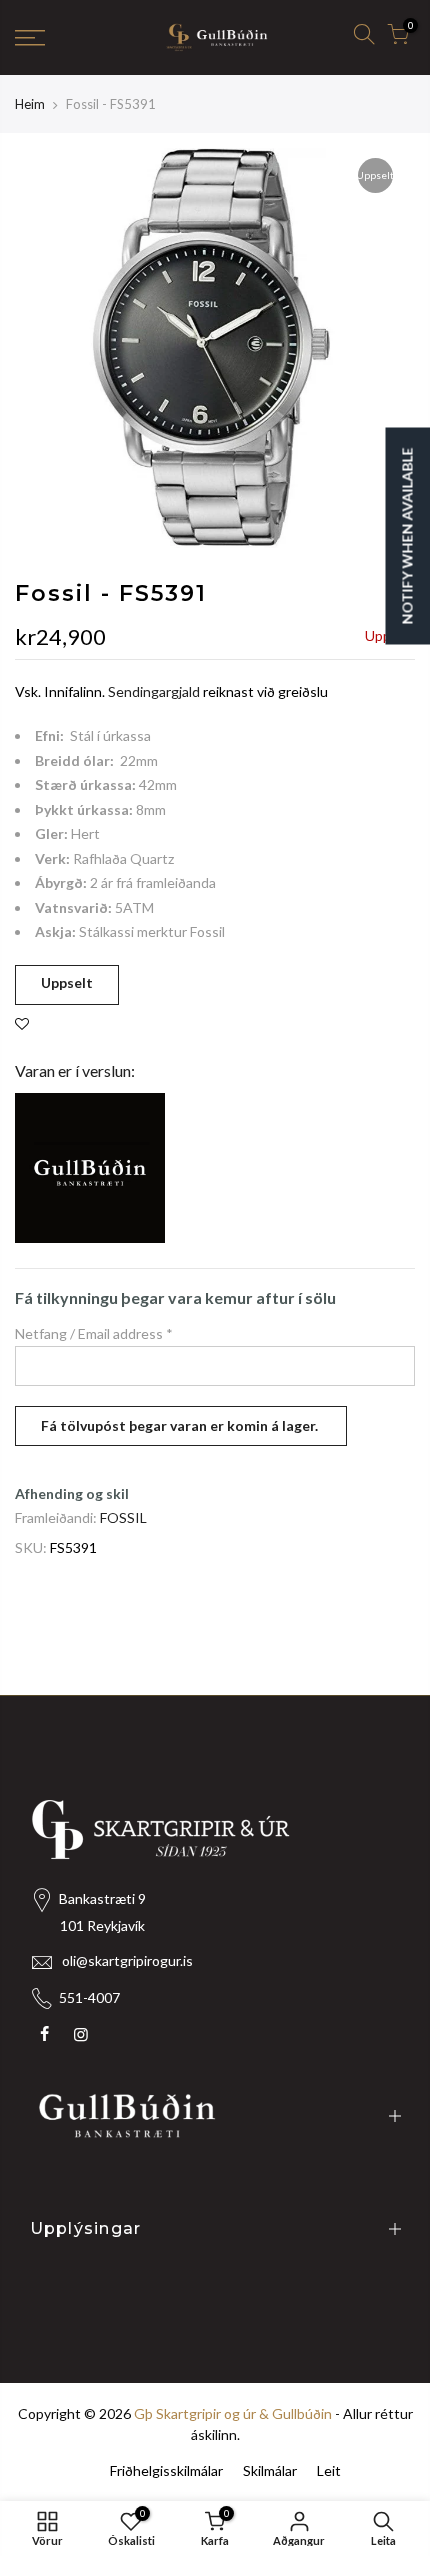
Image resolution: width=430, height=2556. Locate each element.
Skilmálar (270, 2470)
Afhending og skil (72, 1493)
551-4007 (89, 1997)
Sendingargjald (154, 691)
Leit (329, 2470)
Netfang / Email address (94, 1333)
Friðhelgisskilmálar (166, 2470)
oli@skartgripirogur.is (127, 1960)
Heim (30, 104)
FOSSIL (123, 1517)
